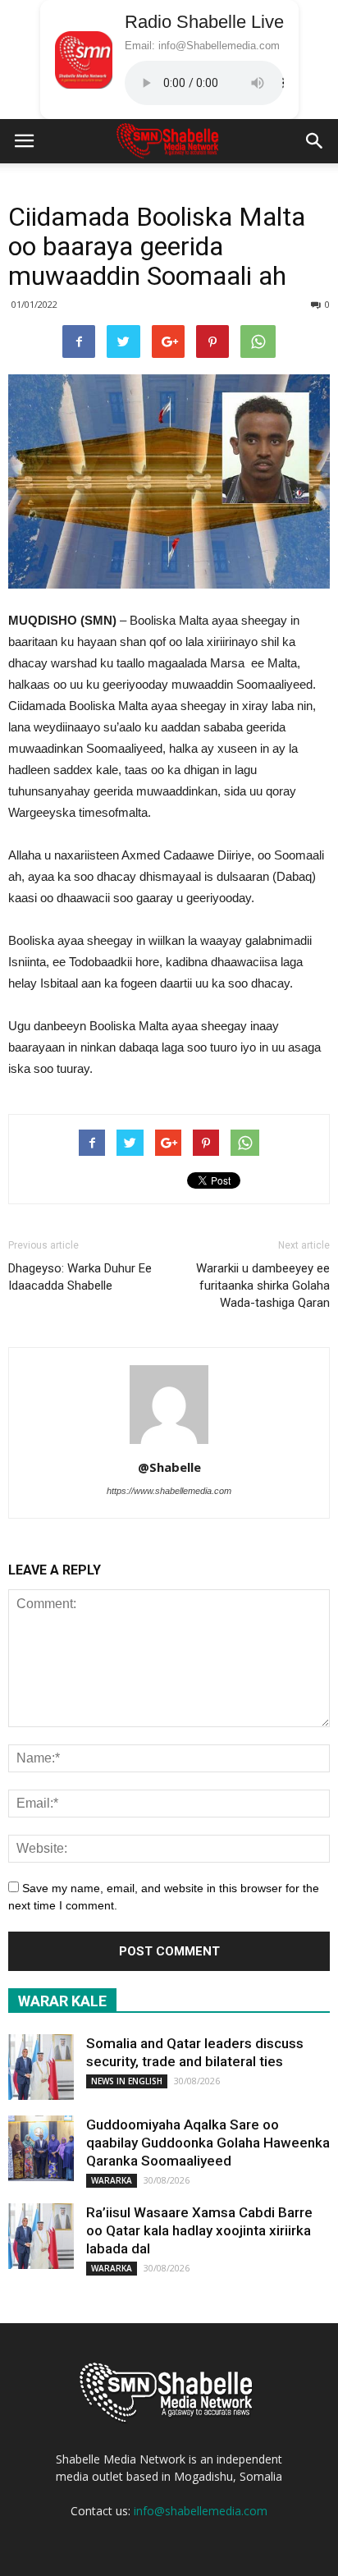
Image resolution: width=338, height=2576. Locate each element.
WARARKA (112, 2180)
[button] (315, 141)
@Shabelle (169, 1467)
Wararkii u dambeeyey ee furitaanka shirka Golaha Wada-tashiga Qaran (263, 1286)
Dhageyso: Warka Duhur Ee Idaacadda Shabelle (80, 1277)
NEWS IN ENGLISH (127, 2081)
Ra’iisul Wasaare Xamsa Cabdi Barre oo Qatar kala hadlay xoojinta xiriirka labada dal (199, 2230)
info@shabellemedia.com (201, 2511)
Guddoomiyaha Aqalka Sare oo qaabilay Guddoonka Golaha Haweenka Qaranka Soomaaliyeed (208, 2143)
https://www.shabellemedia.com (169, 1491)
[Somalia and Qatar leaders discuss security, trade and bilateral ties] (41, 2067)
